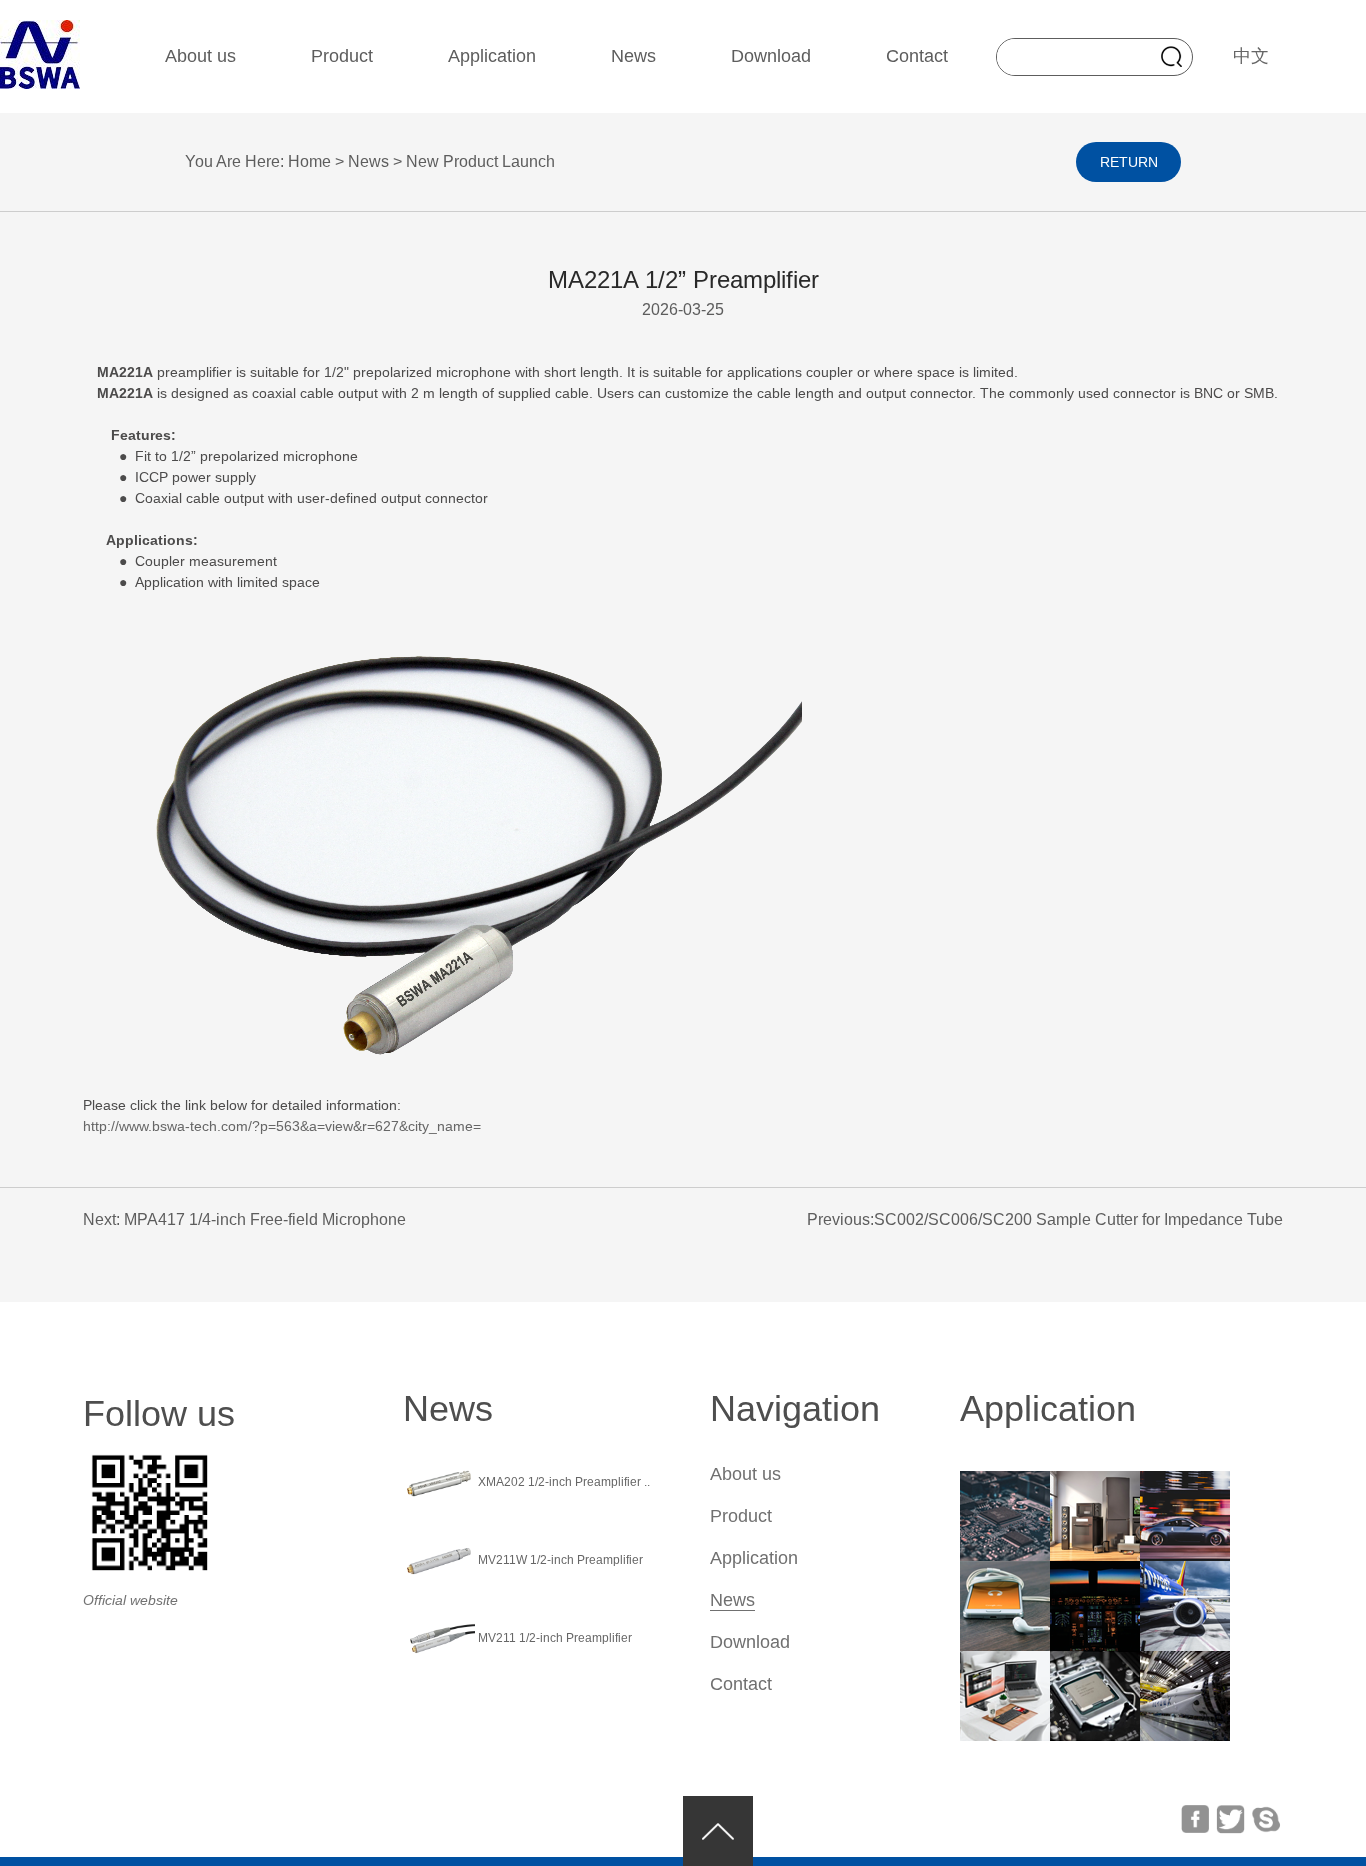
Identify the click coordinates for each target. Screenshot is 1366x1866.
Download (771, 56)
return (1129, 162)
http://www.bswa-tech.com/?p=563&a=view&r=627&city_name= (282, 1126)
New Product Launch (480, 161)
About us (200, 56)
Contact (917, 56)
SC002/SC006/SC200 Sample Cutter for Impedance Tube (1078, 1219)
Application (492, 56)
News (633, 56)
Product (342, 56)
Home (311, 161)
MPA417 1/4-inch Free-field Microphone (265, 1219)
